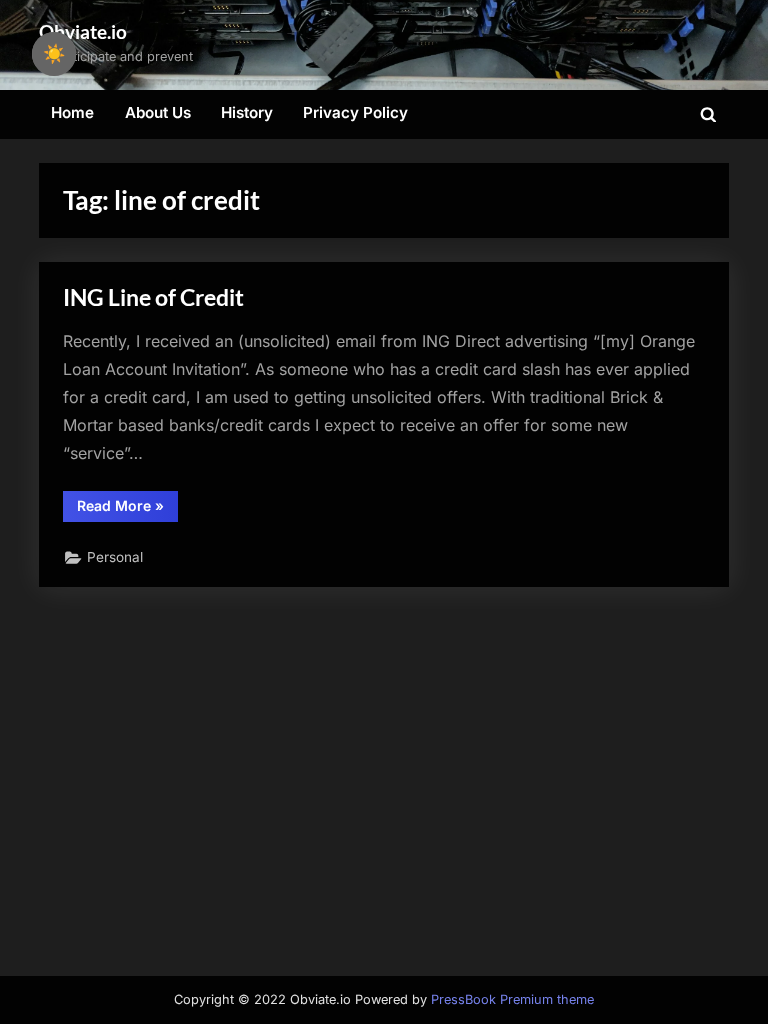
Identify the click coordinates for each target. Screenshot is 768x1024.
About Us (158, 112)
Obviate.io (83, 31)
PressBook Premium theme (512, 999)
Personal (115, 557)
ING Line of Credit (153, 297)
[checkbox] (54, 54)
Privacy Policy (355, 112)
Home (72, 112)
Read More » (127, 509)
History (247, 112)
